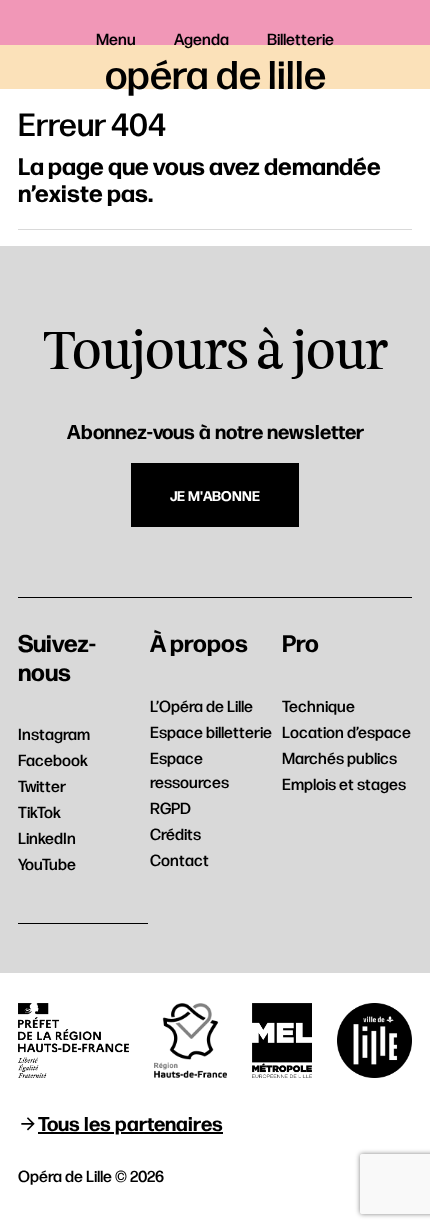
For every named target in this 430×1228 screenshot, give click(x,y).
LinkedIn (47, 837)
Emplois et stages (344, 783)
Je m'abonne (215, 495)
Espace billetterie (211, 731)
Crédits (175, 833)
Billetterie (300, 38)
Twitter (42, 785)
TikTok (39, 811)
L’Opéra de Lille (201, 705)
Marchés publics (339, 757)
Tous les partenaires (130, 1122)
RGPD (170, 807)
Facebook (53, 759)
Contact (179, 859)
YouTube (47, 863)
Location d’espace (346, 731)
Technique (318, 705)
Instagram (54, 733)
